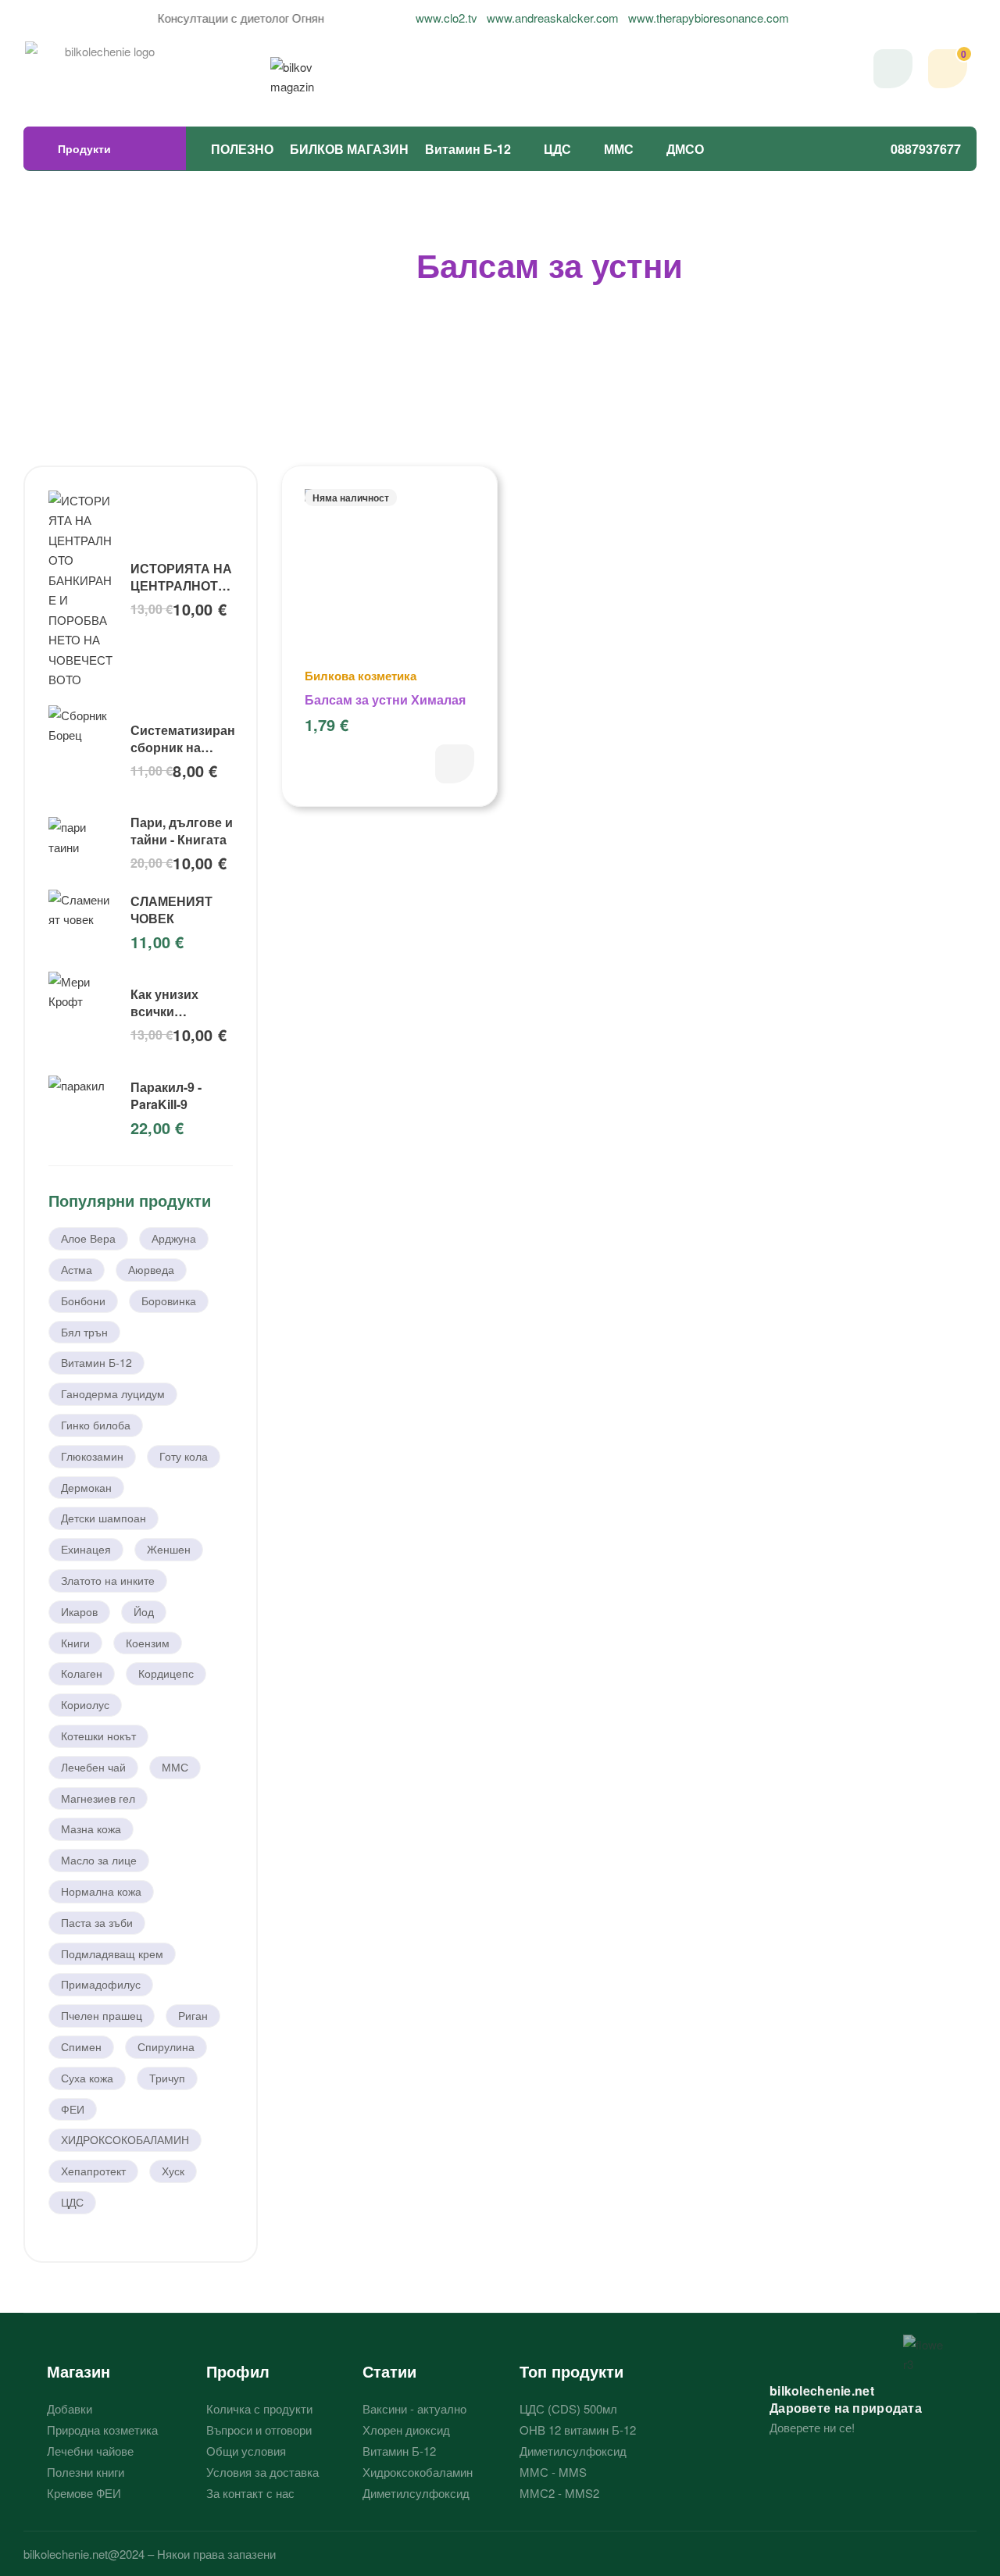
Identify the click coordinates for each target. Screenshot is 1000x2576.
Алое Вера (88, 1238)
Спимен (81, 2046)
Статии (389, 2371)
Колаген (82, 1673)
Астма (77, 1269)
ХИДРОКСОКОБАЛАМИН (125, 2139)
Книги (75, 1643)
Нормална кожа (101, 1891)
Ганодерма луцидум (113, 1393)
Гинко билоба (96, 1425)
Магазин (79, 2371)
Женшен (169, 1549)
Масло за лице (99, 1860)
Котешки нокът (98, 1736)
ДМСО (685, 149)
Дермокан (86, 1487)
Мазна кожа (91, 1829)
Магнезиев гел (98, 1798)
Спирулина (166, 2046)
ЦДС (557, 149)
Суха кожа (87, 2078)
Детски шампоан (104, 1518)
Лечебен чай (93, 1767)
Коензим (148, 1643)
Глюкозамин (92, 1456)
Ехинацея (86, 1549)
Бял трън (84, 1332)
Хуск (173, 2171)
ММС (619, 149)
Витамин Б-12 (468, 149)
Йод (144, 1611)
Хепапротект (93, 2171)
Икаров (79, 1611)
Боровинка (169, 1300)
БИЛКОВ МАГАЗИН (349, 149)
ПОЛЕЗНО (242, 149)
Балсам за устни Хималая (385, 699)
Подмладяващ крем (112, 1953)
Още (455, 764)
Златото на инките (108, 1580)
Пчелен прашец (102, 2015)
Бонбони (83, 1300)
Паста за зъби (97, 1922)
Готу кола (184, 1456)
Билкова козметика (361, 676)
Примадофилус (101, 1984)
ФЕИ (73, 2109)
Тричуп (167, 2078)
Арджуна (174, 1238)
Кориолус (85, 1704)
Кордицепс (166, 1673)
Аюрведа (151, 1269)
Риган (193, 2015)
